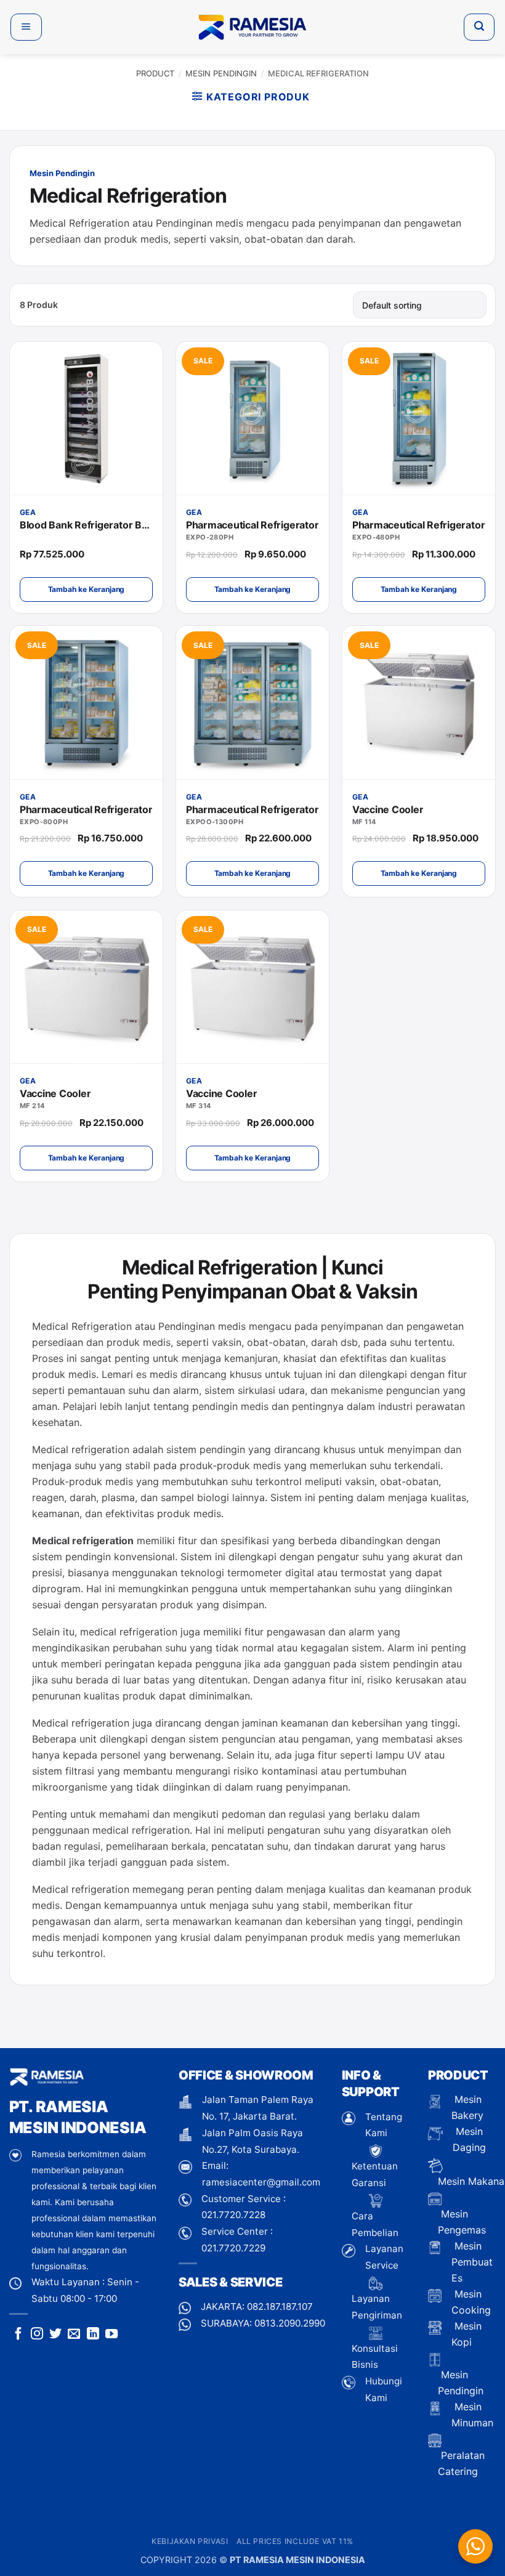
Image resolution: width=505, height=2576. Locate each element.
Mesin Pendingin (221, 73)
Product (155, 73)
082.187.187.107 (280, 2307)
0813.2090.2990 (290, 2323)
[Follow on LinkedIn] (93, 2335)
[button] (26, 27)
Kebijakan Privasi (190, 2541)
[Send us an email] (74, 2335)
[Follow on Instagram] (37, 2335)
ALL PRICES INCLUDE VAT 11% (295, 2541)
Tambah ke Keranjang (87, 589)
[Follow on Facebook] (18, 2335)
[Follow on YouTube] (111, 2335)
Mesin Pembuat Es (472, 2262)
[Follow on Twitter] (55, 2335)
